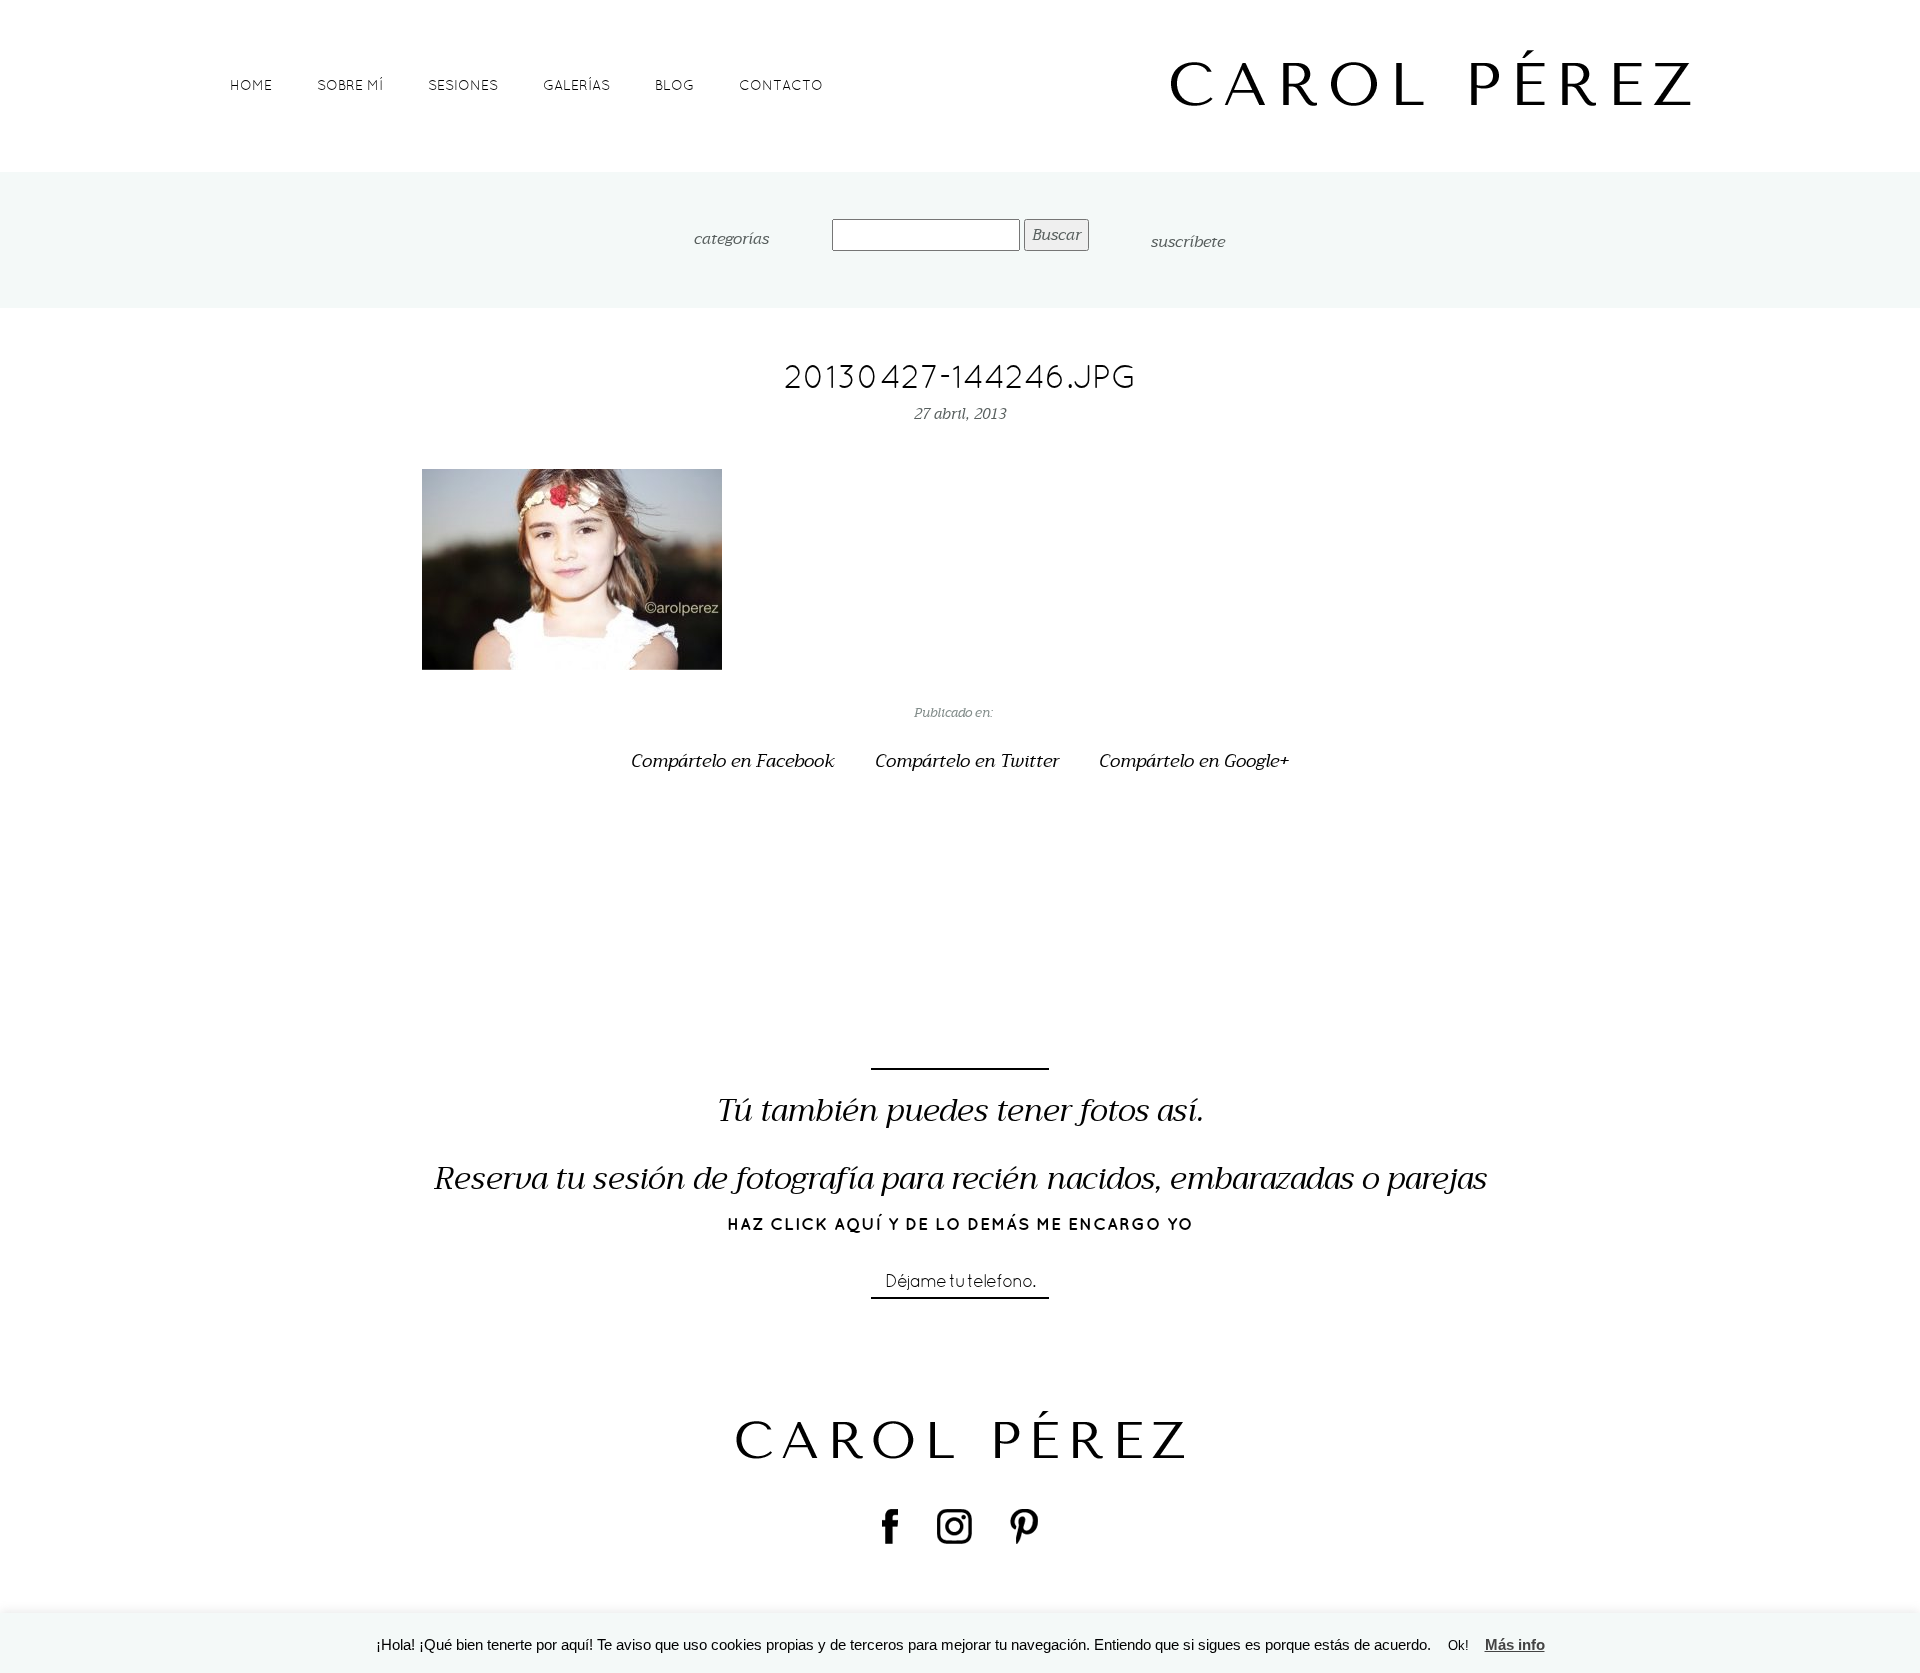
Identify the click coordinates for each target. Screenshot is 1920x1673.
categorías (731, 239)
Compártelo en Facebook (733, 762)
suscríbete (1188, 242)
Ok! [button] (1458, 1645)
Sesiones (463, 85)
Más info (1515, 1644)
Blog (674, 85)
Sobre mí (350, 85)
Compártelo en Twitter (967, 762)
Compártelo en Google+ (1194, 762)
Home (251, 85)
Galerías (576, 85)
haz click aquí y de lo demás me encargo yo (960, 1224)
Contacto (781, 85)
